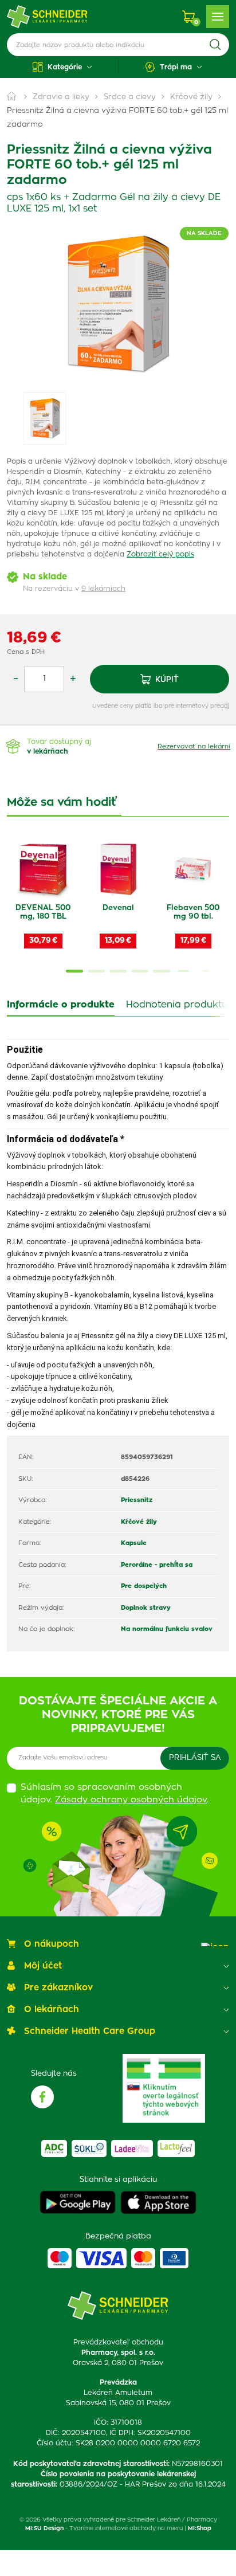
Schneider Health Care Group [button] (90, 2031)
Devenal (118, 908)
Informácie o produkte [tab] (61, 1005)
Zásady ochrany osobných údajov (131, 1800)
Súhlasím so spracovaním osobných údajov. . (115, 1794)
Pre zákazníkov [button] (58, 1988)
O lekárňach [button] (52, 2010)
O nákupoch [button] (52, 1944)
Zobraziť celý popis (160, 554)
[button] (62, 67)
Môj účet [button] (43, 1966)
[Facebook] (42, 2097)
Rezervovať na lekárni (194, 746)
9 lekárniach (103, 589)
